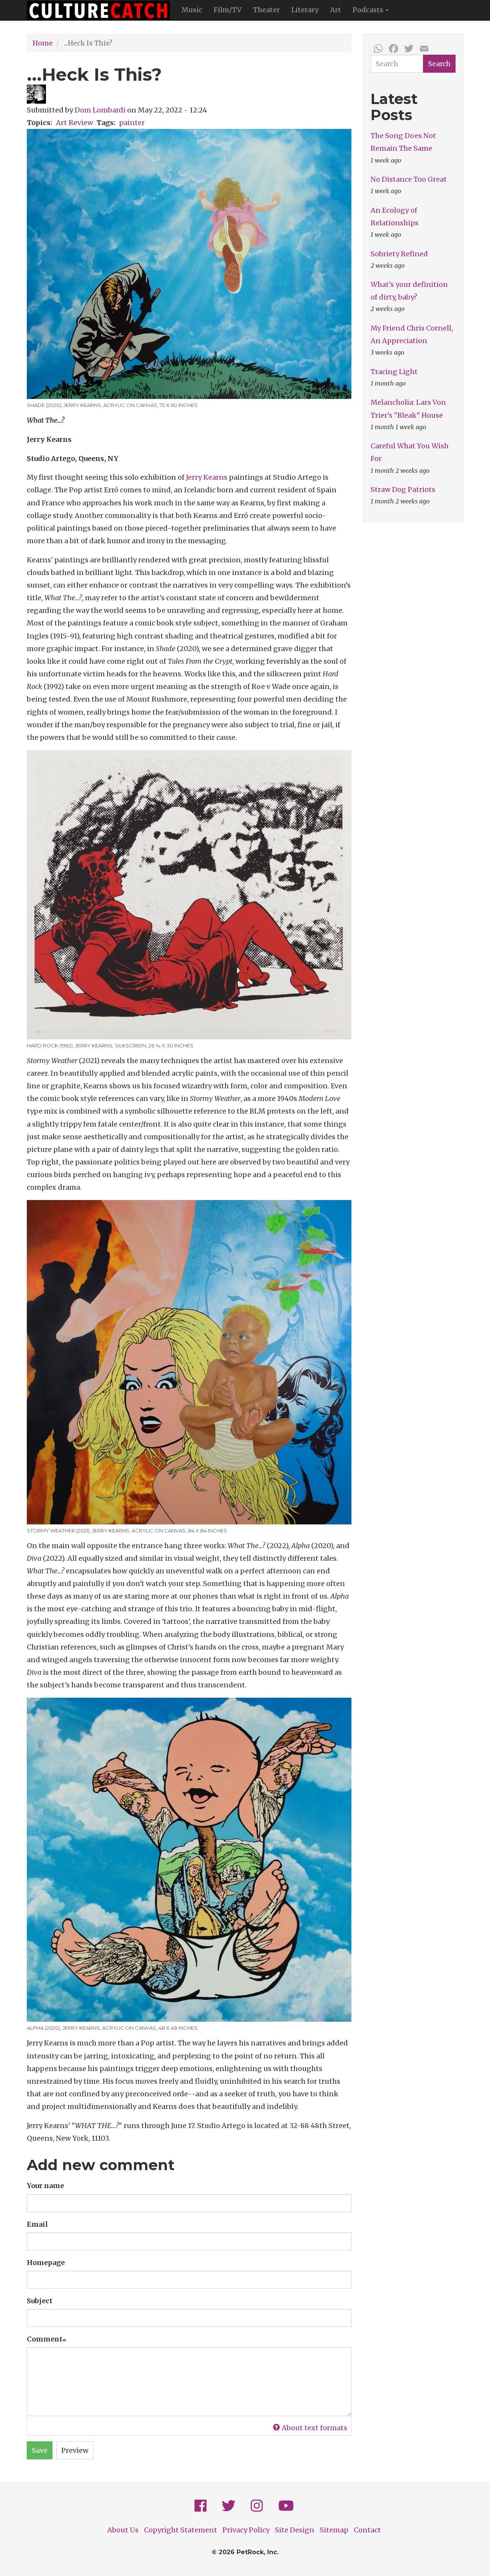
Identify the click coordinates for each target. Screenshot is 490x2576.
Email (37, 2224)
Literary (305, 10)
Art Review (74, 123)
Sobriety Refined (399, 254)
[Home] (101, 10)
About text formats (314, 2428)
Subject (40, 2301)
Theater (266, 10)
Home (43, 43)
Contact (367, 2530)
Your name (45, 2186)
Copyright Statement (180, 2530)
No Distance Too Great (409, 179)
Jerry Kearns (207, 477)
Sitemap (334, 2530)
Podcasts (369, 10)
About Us (123, 2530)
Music (192, 10)
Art (336, 10)
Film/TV (228, 10)
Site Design (295, 2530)
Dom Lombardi (100, 110)
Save (40, 2450)
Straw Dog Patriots (403, 489)
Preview (75, 2450)
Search (439, 64)
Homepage (46, 2263)
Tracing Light (394, 372)
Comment (45, 2339)
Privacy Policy (246, 2530)
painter (132, 123)
